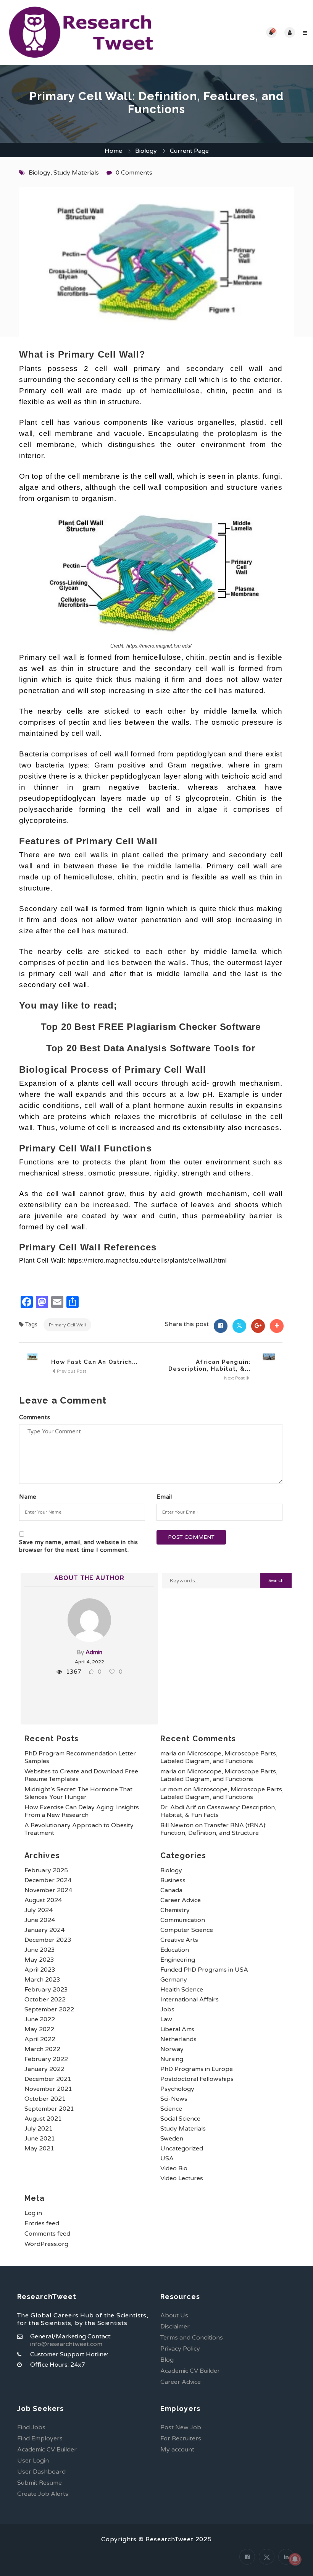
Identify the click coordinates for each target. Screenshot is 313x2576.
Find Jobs (31, 2427)
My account (177, 2450)
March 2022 (42, 2049)
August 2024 (43, 1900)
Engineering (178, 1960)
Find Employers (40, 2438)
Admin (94, 1652)
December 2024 (48, 1880)
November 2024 (48, 1890)
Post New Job (181, 2427)
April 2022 (40, 2039)
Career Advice (181, 1900)
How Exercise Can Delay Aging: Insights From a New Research (82, 1811)
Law (166, 2019)
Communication (183, 1920)
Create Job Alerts (43, 2494)
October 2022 (45, 2000)
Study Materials (76, 173)
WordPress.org (46, 2244)
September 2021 (49, 2109)
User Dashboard (41, 2472)
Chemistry (175, 1910)
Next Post (235, 1378)
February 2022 (46, 2059)
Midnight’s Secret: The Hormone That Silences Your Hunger (78, 1793)
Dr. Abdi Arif (178, 1807)
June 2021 (40, 2139)
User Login (33, 2461)
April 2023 (40, 1970)
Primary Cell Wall (67, 1325)
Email (164, 1497)
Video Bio (174, 2168)
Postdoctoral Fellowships (197, 2079)
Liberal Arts (177, 2029)
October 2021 (45, 2099)
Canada (171, 1890)
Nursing (172, 2059)
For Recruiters (181, 2438)
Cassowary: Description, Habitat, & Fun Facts (218, 1811)
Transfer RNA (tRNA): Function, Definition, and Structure (213, 1829)
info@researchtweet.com (66, 2344)
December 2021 (48, 2079)
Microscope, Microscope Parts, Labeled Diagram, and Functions (219, 1757)
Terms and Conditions (192, 2338)
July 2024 (39, 1910)
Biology (146, 151)
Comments (35, 1417)
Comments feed (47, 2234)
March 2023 (42, 1980)
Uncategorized (182, 2149)
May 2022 (39, 2029)
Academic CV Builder (190, 2371)
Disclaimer (175, 2327)
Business (173, 1880)
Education (175, 1950)
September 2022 (49, 2009)
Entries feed (42, 2223)
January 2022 (44, 2069)
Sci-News (174, 2099)
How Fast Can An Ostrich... (95, 1362)
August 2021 (43, 2119)
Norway (172, 2049)
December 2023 (48, 1940)
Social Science (180, 2119)
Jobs (167, 2009)
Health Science (182, 1990)
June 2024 (40, 1920)
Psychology (177, 2089)
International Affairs (190, 2000)
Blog (167, 2360)
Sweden (172, 2139)
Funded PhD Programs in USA (204, 1970)
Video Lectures (182, 2178)
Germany (174, 1980)
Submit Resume (40, 2483)
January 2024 (44, 1930)
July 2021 (39, 2129)
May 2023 (39, 1960)
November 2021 (48, 2089)
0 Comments (134, 173)
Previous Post (71, 1371)
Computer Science (187, 1930)
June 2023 (40, 1950)
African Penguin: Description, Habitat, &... (209, 1365)
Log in (33, 2213)
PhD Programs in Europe (197, 2069)
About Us (174, 2315)
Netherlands (178, 2039)
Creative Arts (179, 1940)
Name (28, 1497)
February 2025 (46, 1870)
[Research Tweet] (81, 32)
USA (167, 2158)
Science (171, 2109)
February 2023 (46, 1990)
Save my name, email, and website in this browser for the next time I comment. (79, 1546)
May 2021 (39, 2149)
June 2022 (40, 2019)
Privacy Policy (180, 2349)
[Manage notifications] (295, 2559)
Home (113, 151)
